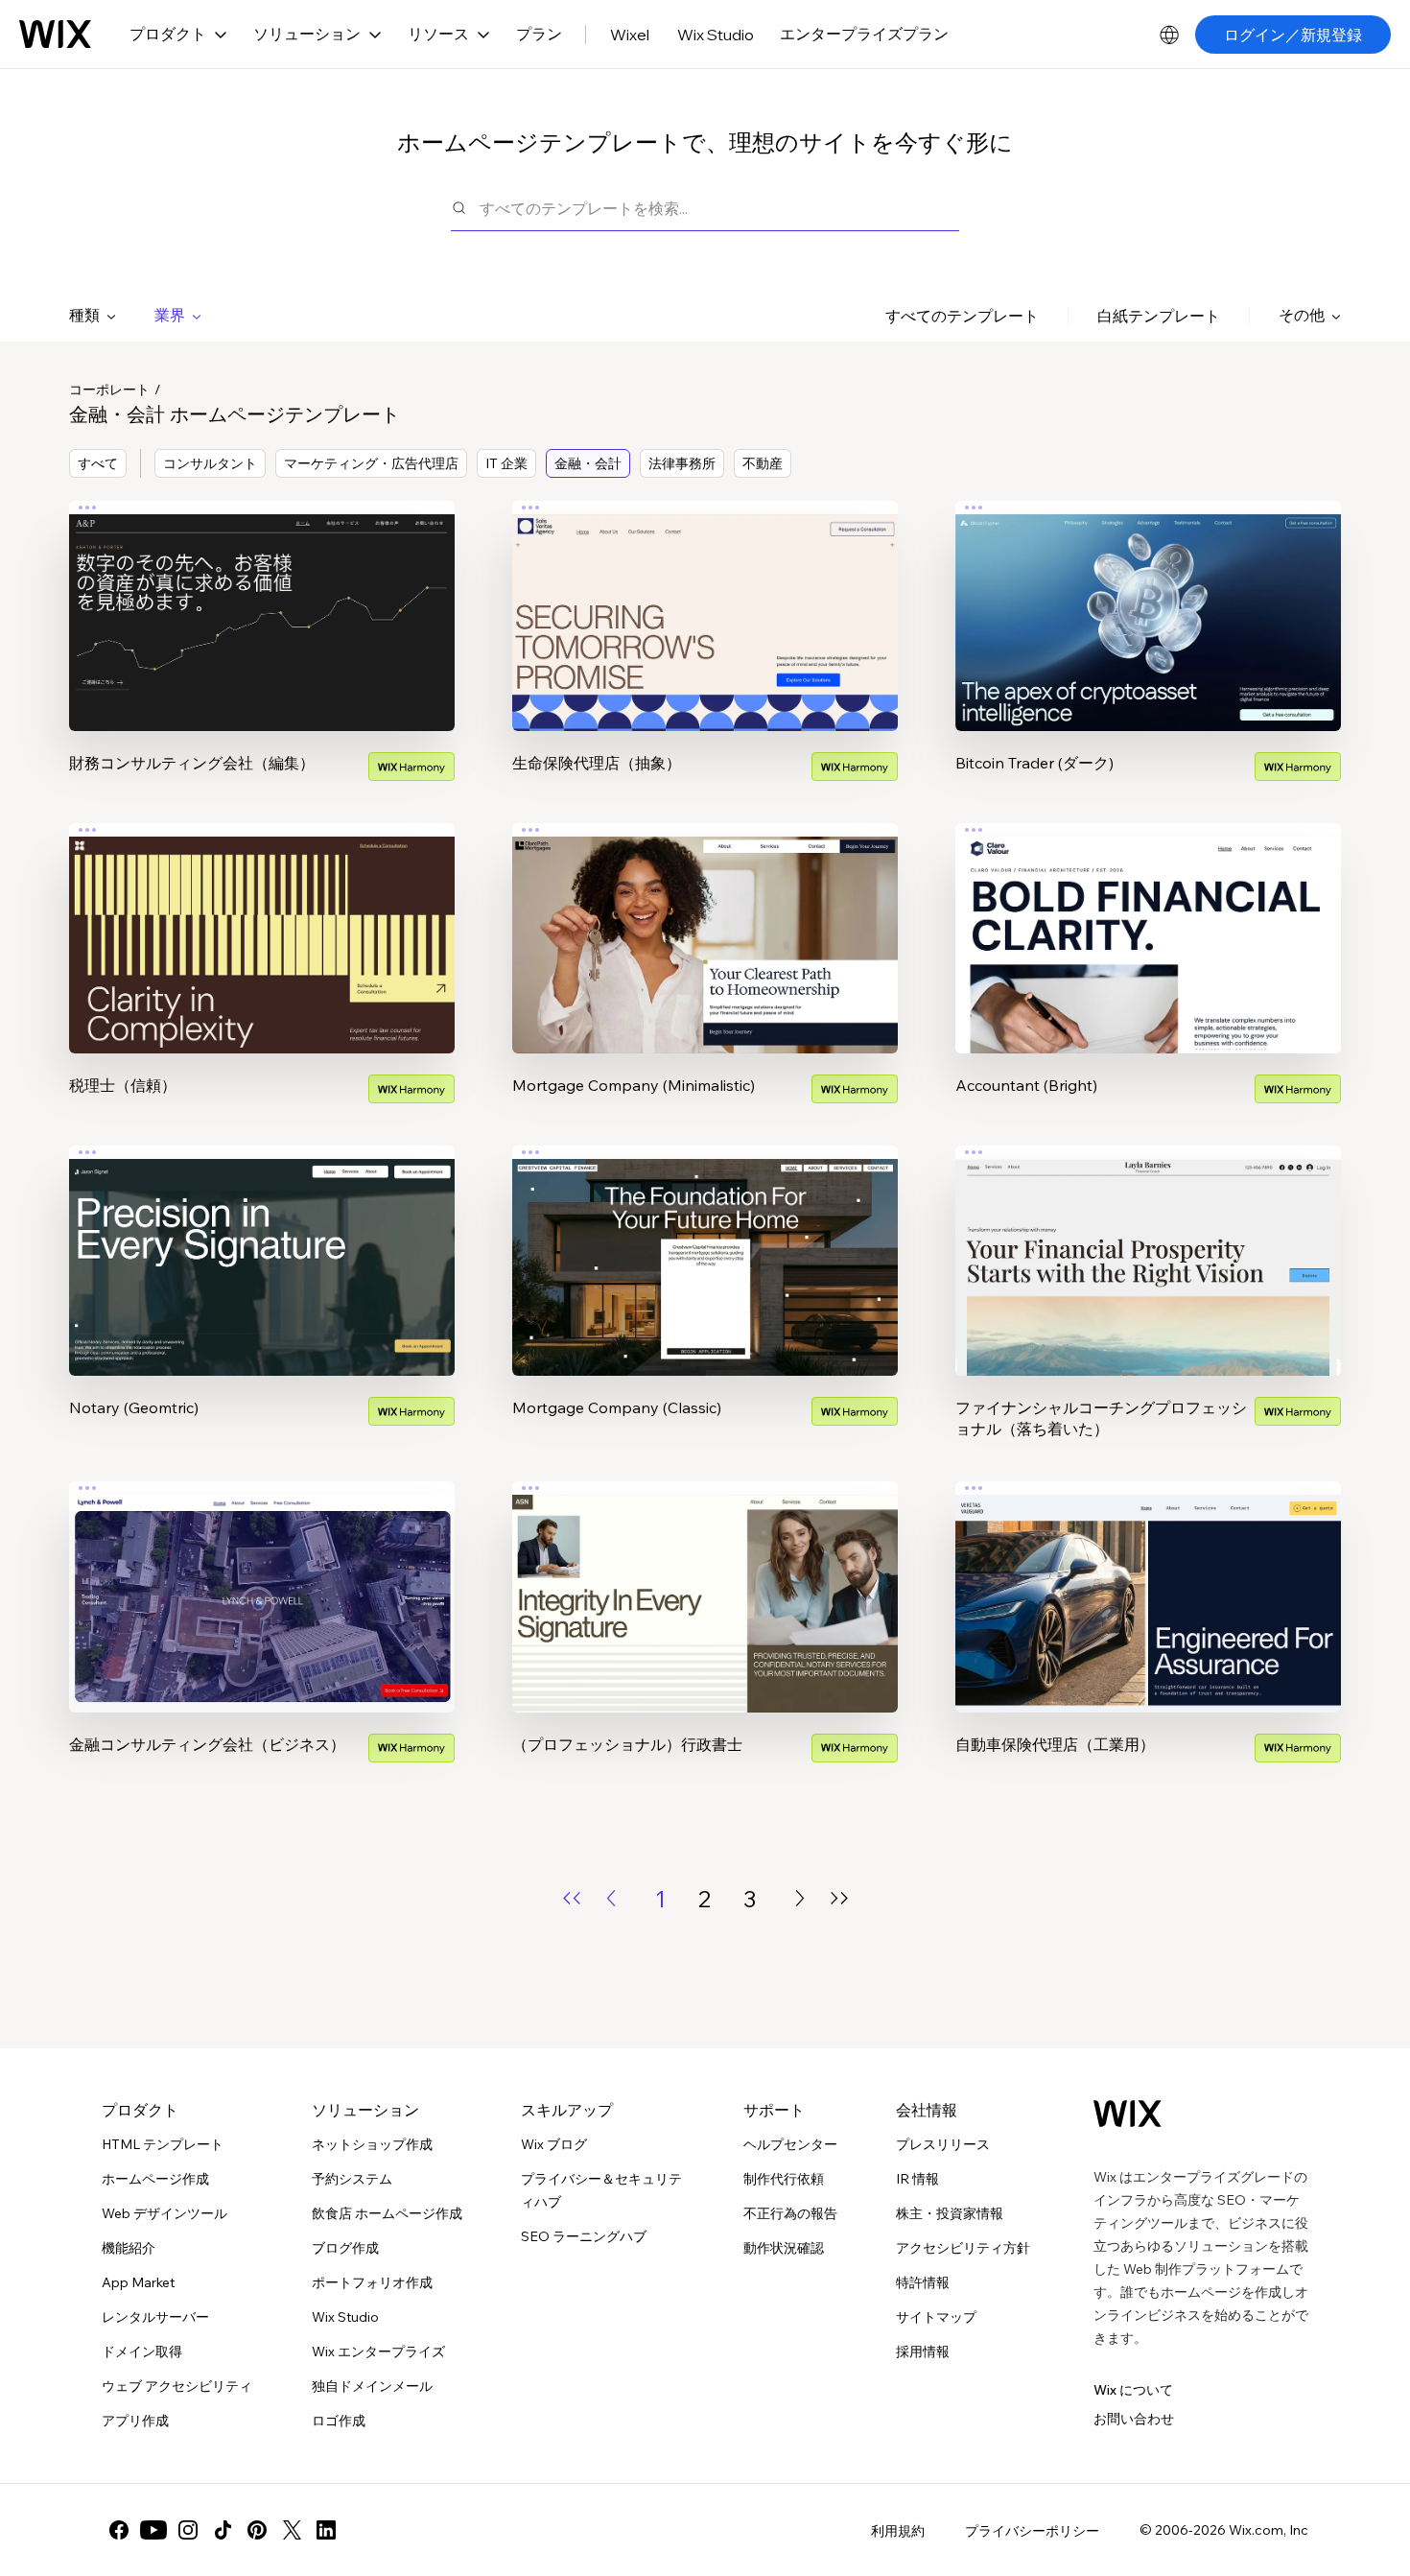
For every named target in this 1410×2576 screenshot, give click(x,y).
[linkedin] (326, 2530)
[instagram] (188, 2530)
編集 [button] (262, 599)
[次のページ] (800, 1898)
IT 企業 (506, 463)
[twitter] (292, 2530)
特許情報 (923, 2282)
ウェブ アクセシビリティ (177, 2386)
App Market (138, 2282)
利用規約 (898, 2531)
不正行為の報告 (790, 2213)
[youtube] (153, 2530)
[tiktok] (223, 2530)
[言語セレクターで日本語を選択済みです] (1169, 35)
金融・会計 (588, 463)
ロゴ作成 (339, 2421)
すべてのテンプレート (962, 316)
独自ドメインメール (372, 2386)
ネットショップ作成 (372, 2144)
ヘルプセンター (790, 2144)
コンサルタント (210, 463)
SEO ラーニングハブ (584, 2236)
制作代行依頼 (784, 2179)
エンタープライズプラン (864, 34)
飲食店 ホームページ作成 (387, 2213)
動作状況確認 (784, 2248)
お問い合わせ (1134, 2419)
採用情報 (923, 2351)
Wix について (1133, 2390)
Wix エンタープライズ (378, 2351)
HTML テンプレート (163, 2144)
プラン (539, 34)
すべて (98, 463)
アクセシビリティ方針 (963, 2248)
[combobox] (719, 208)
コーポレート (109, 390)
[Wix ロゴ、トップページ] (55, 35)
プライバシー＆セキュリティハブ (601, 2190)
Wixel (630, 35)
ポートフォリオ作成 (372, 2282)
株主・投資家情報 (950, 2213)
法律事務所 (682, 463)
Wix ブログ (554, 2144)
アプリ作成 (135, 2421)
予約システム (352, 2179)
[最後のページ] (839, 1898)
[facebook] (119, 2530)
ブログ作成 (345, 2248)
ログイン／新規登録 (1293, 35)
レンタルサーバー (155, 2317)
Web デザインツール (164, 2213)
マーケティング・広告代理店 (371, 463)
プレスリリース (943, 2144)
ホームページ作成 (155, 2179)
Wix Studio (716, 35)
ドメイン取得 (142, 2351)
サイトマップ (936, 2317)
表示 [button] (262, 652)
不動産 (763, 463)
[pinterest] (257, 2530)
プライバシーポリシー (1032, 2531)
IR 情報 (917, 2179)
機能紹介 (129, 2248)
